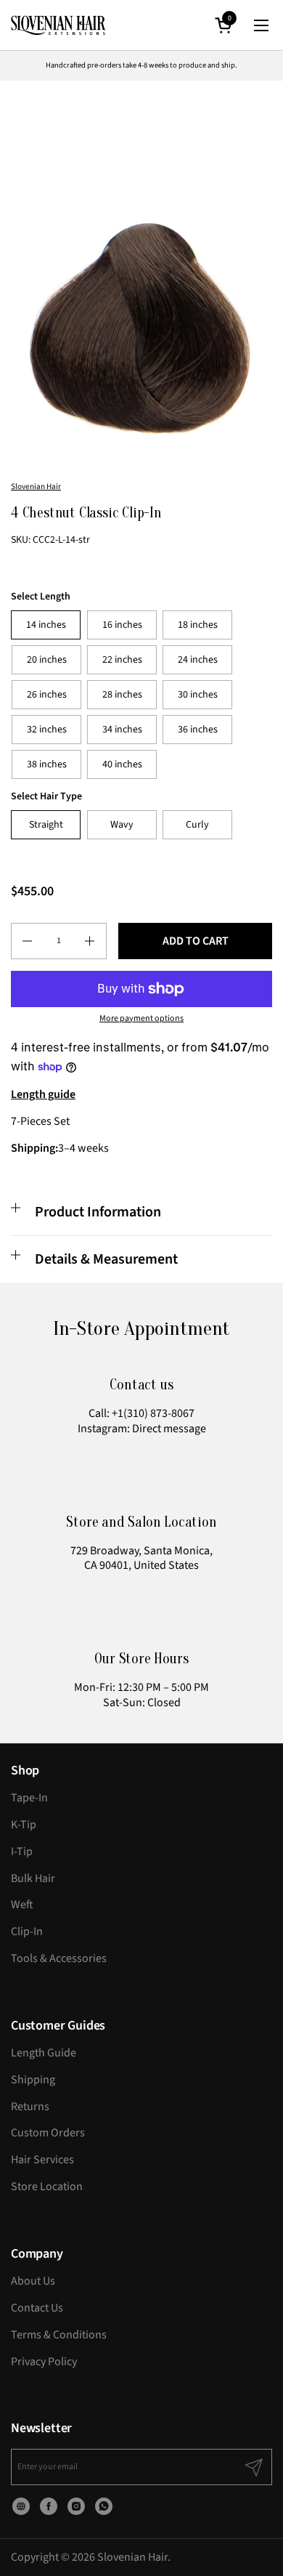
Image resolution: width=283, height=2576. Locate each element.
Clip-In (27, 1931)
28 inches (122, 695)
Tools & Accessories (59, 1958)
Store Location (47, 2187)
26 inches (47, 695)
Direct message (169, 1429)
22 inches (122, 660)
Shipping (33, 2080)
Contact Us (37, 2308)
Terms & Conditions (59, 2335)
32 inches (47, 730)
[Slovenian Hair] (58, 25)
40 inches (122, 764)
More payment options (141, 1019)
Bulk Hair (33, 1878)
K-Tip (24, 1825)
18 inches (198, 625)
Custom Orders (48, 2133)
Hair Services (42, 2160)
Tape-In (29, 1798)
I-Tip (22, 1852)
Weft (22, 1905)
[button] (226, 25)
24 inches (198, 660)
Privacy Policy (44, 2362)
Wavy (122, 825)
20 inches (47, 660)
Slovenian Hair (36, 486)
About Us (33, 2281)
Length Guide (44, 2053)
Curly (197, 825)
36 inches (198, 730)
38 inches (47, 764)
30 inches (198, 695)
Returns (30, 2107)
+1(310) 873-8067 (153, 1413)
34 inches (122, 730)
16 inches (122, 625)
